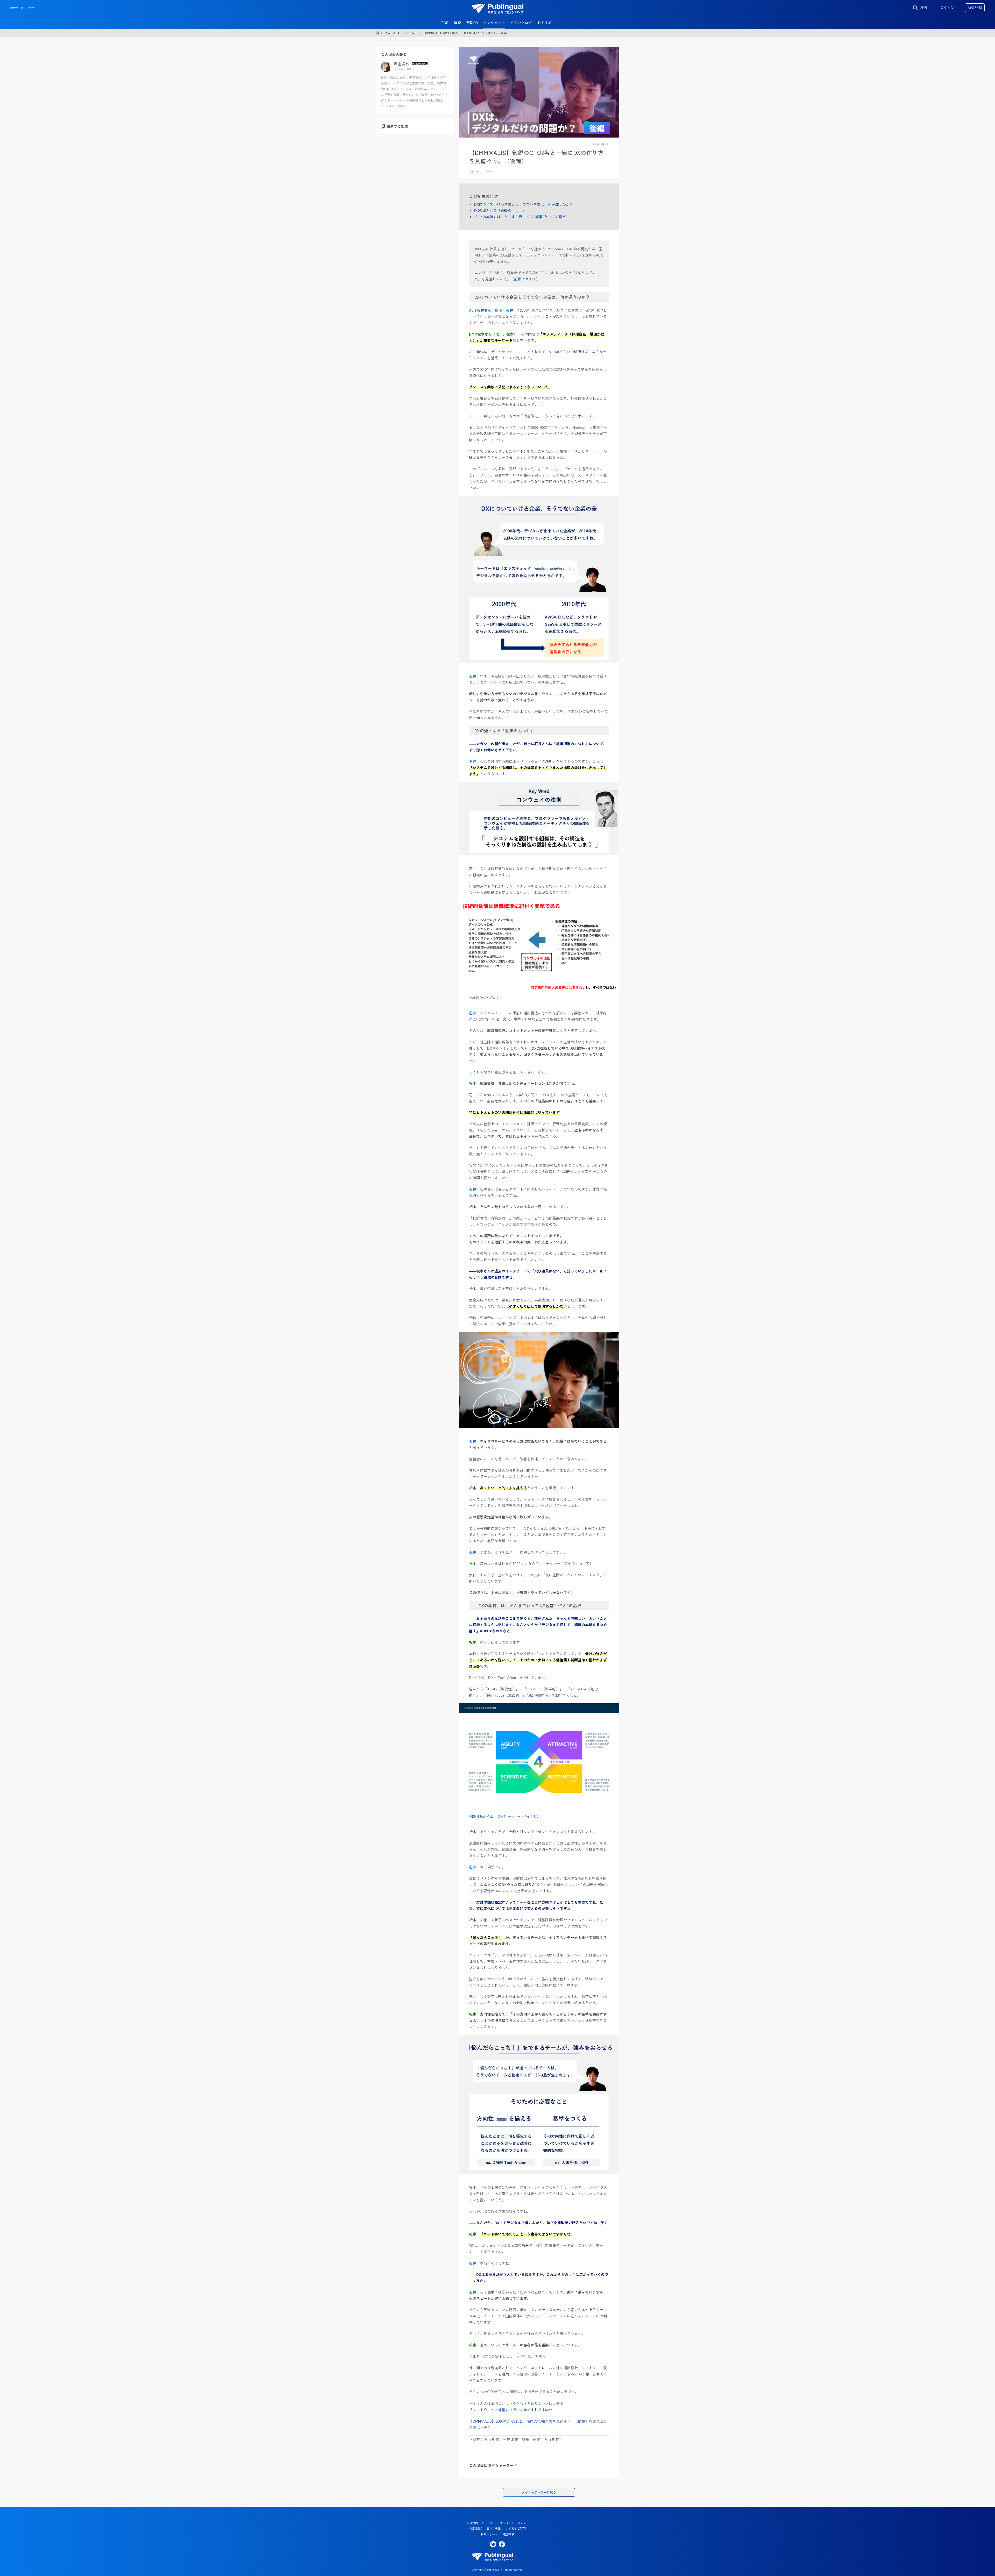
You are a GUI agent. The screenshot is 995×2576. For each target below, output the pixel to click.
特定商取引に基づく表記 (485, 2528)
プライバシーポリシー (514, 2523)
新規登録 (975, 8)
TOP (445, 23)
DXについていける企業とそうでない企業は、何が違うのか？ (524, 204)
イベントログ (521, 23)
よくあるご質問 (516, 2528)
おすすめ (544, 23)
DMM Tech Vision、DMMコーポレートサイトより (506, 1816)
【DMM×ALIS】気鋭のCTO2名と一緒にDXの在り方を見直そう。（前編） (529, 2421)
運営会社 (509, 2534)
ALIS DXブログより (486, 997)
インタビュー (494, 23)
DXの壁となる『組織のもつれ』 (500, 210)
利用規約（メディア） (481, 2523)
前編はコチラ (525, 279)
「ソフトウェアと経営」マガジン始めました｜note (511, 2410)
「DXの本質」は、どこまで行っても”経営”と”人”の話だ (520, 217)
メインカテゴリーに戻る (539, 2492)
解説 (457, 23)
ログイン (947, 8)
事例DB (472, 23)
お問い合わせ (489, 2534)
